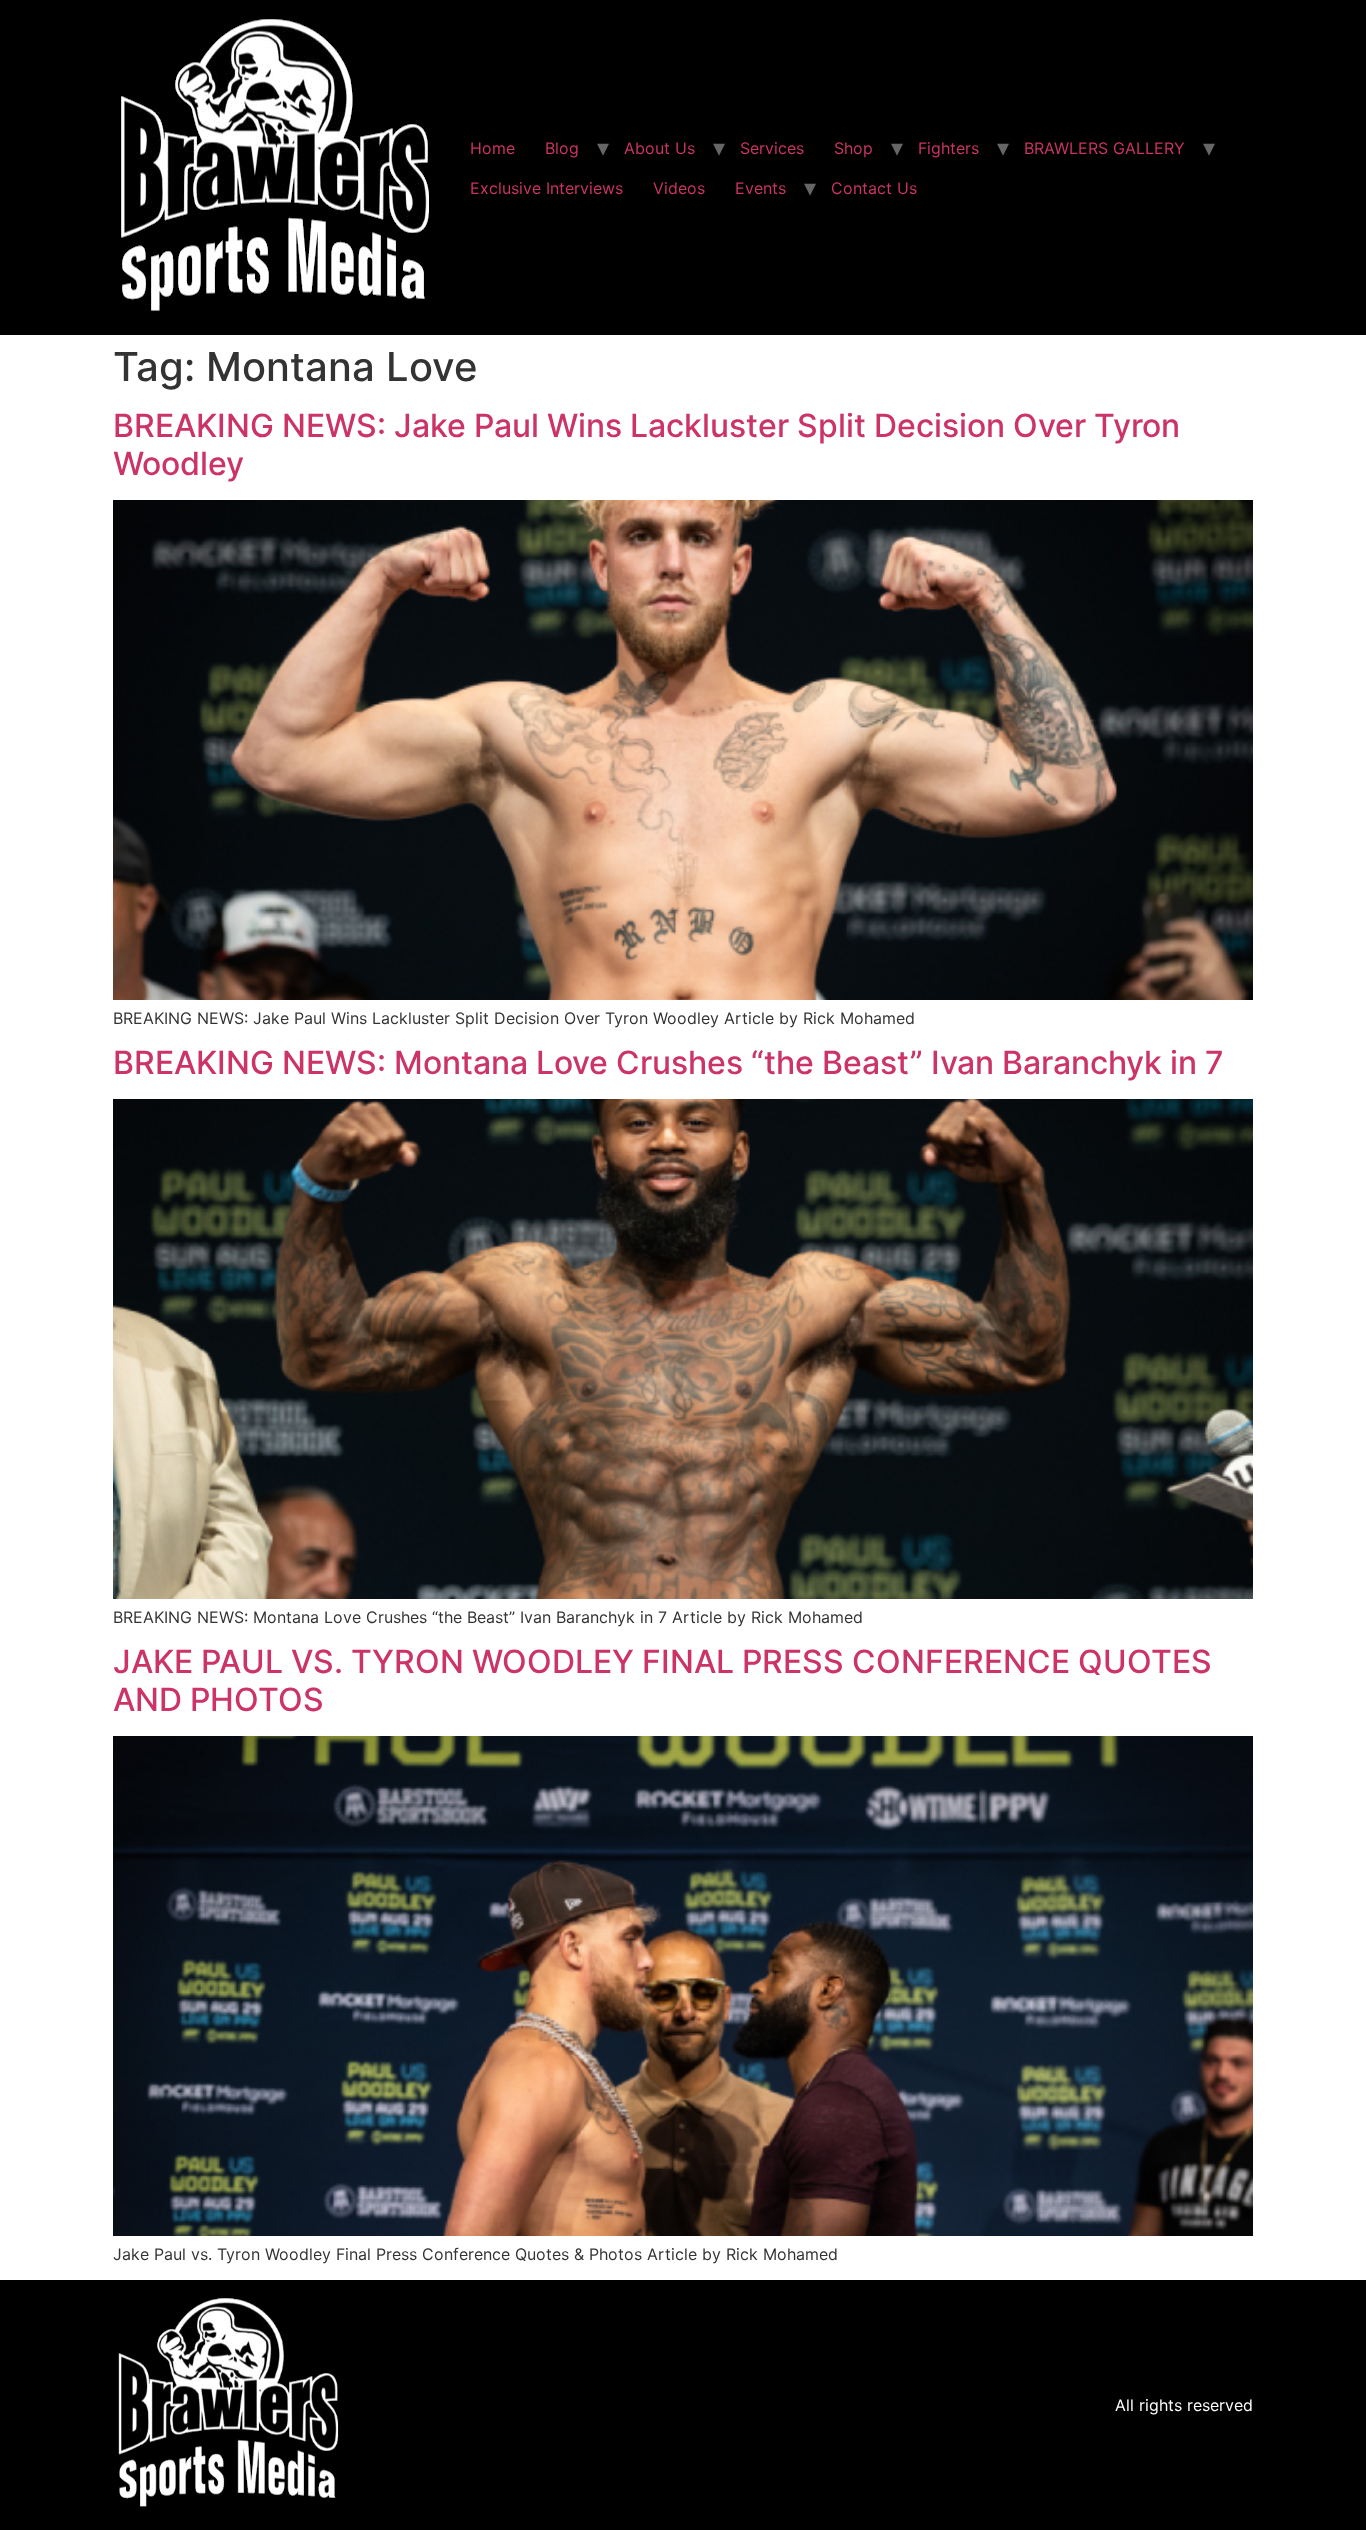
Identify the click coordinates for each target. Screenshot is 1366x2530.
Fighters (948, 148)
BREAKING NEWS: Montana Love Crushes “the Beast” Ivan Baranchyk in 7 (668, 1062)
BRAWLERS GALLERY (1104, 148)
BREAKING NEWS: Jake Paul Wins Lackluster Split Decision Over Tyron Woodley (646, 444)
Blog (562, 148)
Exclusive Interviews (546, 188)
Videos (679, 188)
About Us (659, 148)
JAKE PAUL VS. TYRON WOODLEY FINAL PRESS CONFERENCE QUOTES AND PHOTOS (662, 1680)
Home (492, 148)
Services (772, 148)
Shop (853, 148)
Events (760, 188)
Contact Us (874, 188)
